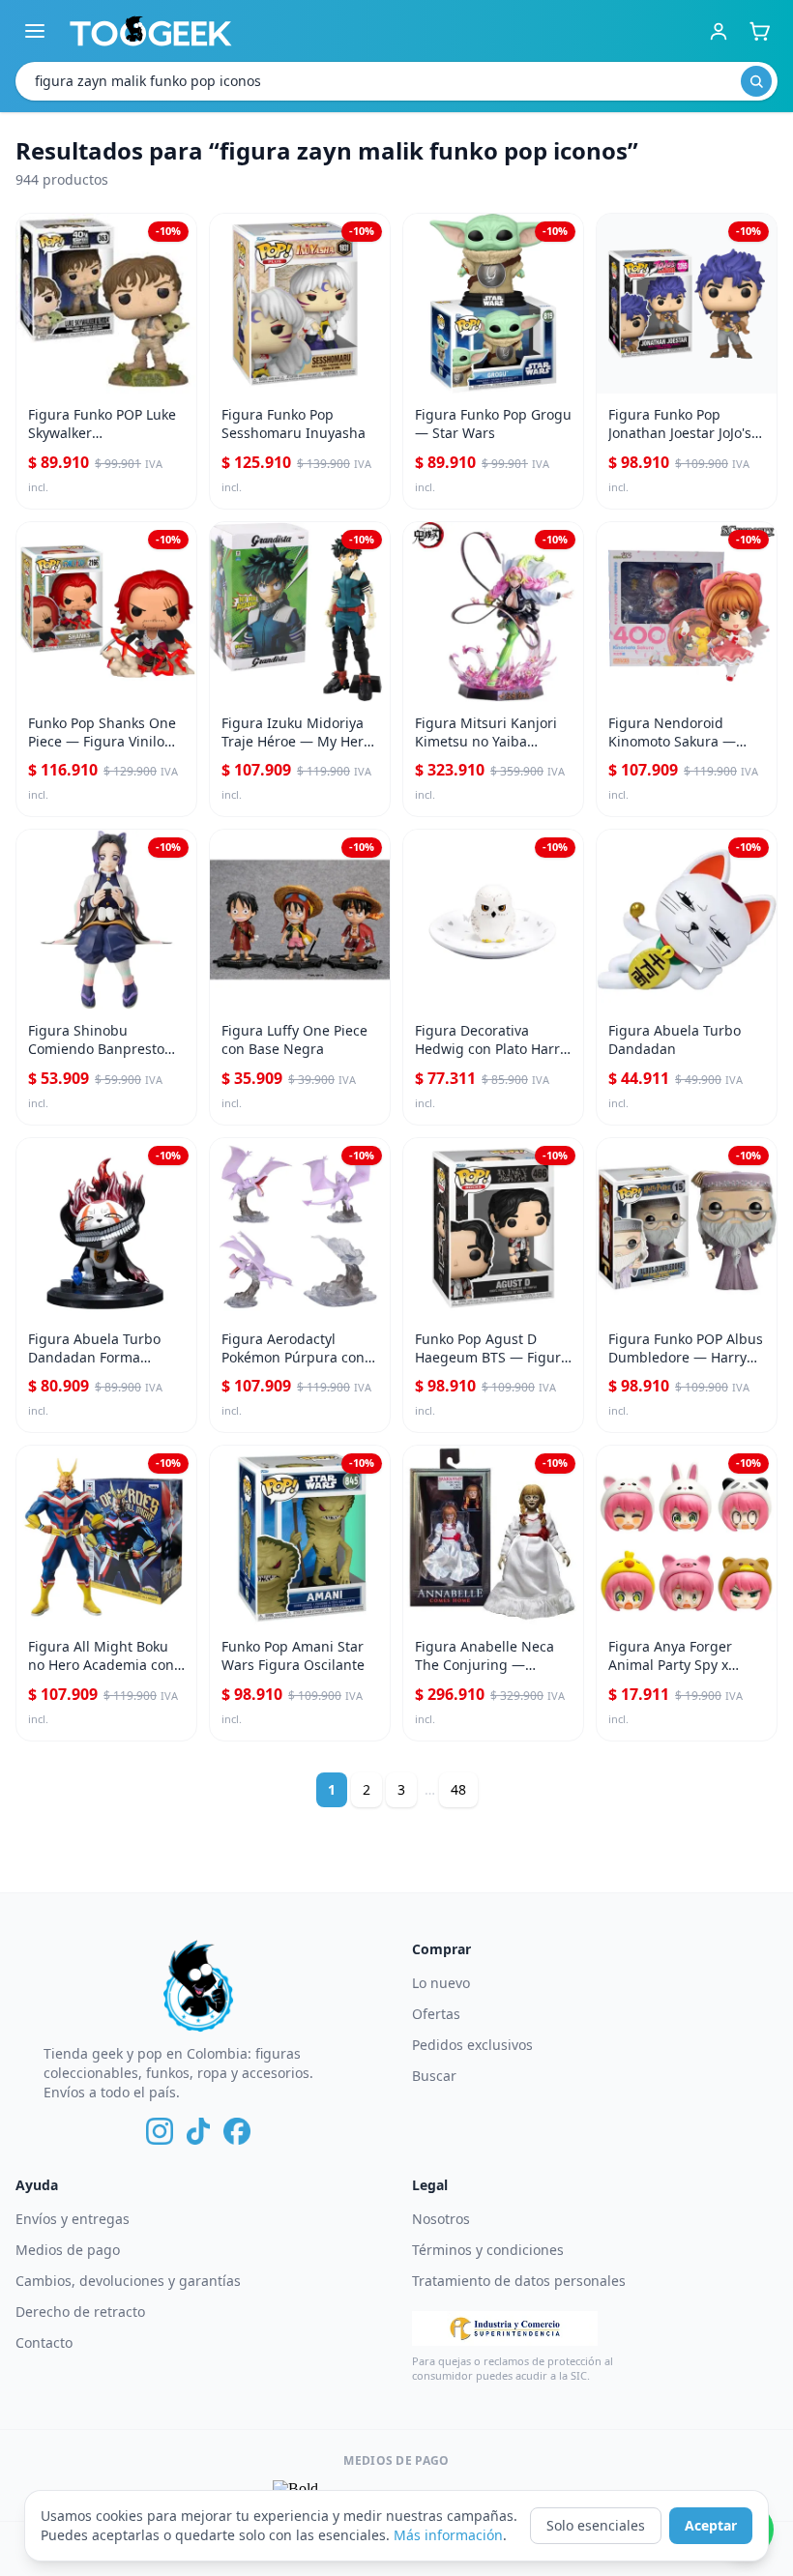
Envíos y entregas (73, 2219)
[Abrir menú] (35, 31)
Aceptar (711, 2525)
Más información (448, 2535)
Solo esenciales (596, 2525)
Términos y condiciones (488, 2250)
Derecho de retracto (80, 2312)
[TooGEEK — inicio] (151, 31)
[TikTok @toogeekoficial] (198, 2131)
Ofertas (436, 2014)
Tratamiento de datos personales (519, 2281)
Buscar (434, 2076)
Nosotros (441, 2219)
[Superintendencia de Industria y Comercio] (505, 2328)
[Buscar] (756, 81)
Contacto (44, 2342)
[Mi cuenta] (719, 31)
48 (458, 1789)
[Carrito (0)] (759, 31)
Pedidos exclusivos (472, 2045)
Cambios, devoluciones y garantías (128, 2281)
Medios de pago (68, 2250)
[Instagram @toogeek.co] (160, 2131)
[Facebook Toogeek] (237, 2131)
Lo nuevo (441, 1983)
